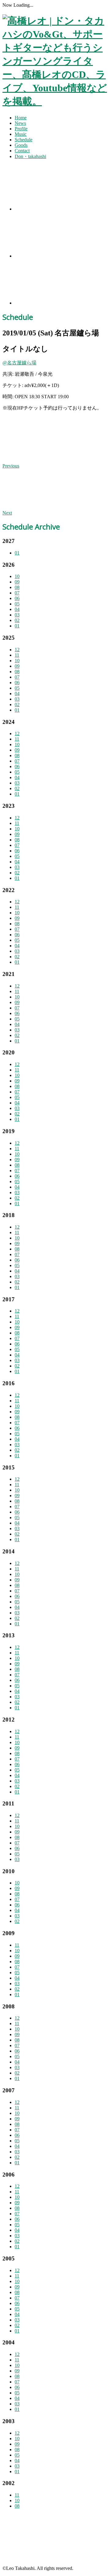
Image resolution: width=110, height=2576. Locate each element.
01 (17, 553)
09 (17, 582)
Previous (11, 466)
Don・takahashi (30, 156)
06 (17, 598)
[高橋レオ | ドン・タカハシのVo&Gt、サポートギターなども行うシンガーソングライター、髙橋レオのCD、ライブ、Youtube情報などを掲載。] (55, 101)
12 (17, 650)
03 (17, 615)
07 (17, 593)
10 (17, 576)
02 (17, 620)
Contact (22, 151)
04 (17, 609)
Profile (21, 129)
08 (17, 587)
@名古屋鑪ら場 (19, 363)
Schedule (24, 140)
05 (17, 604)
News (20, 123)
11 (17, 655)
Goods (21, 145)
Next (7, 513)
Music (21, 134)
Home (21, 118)
